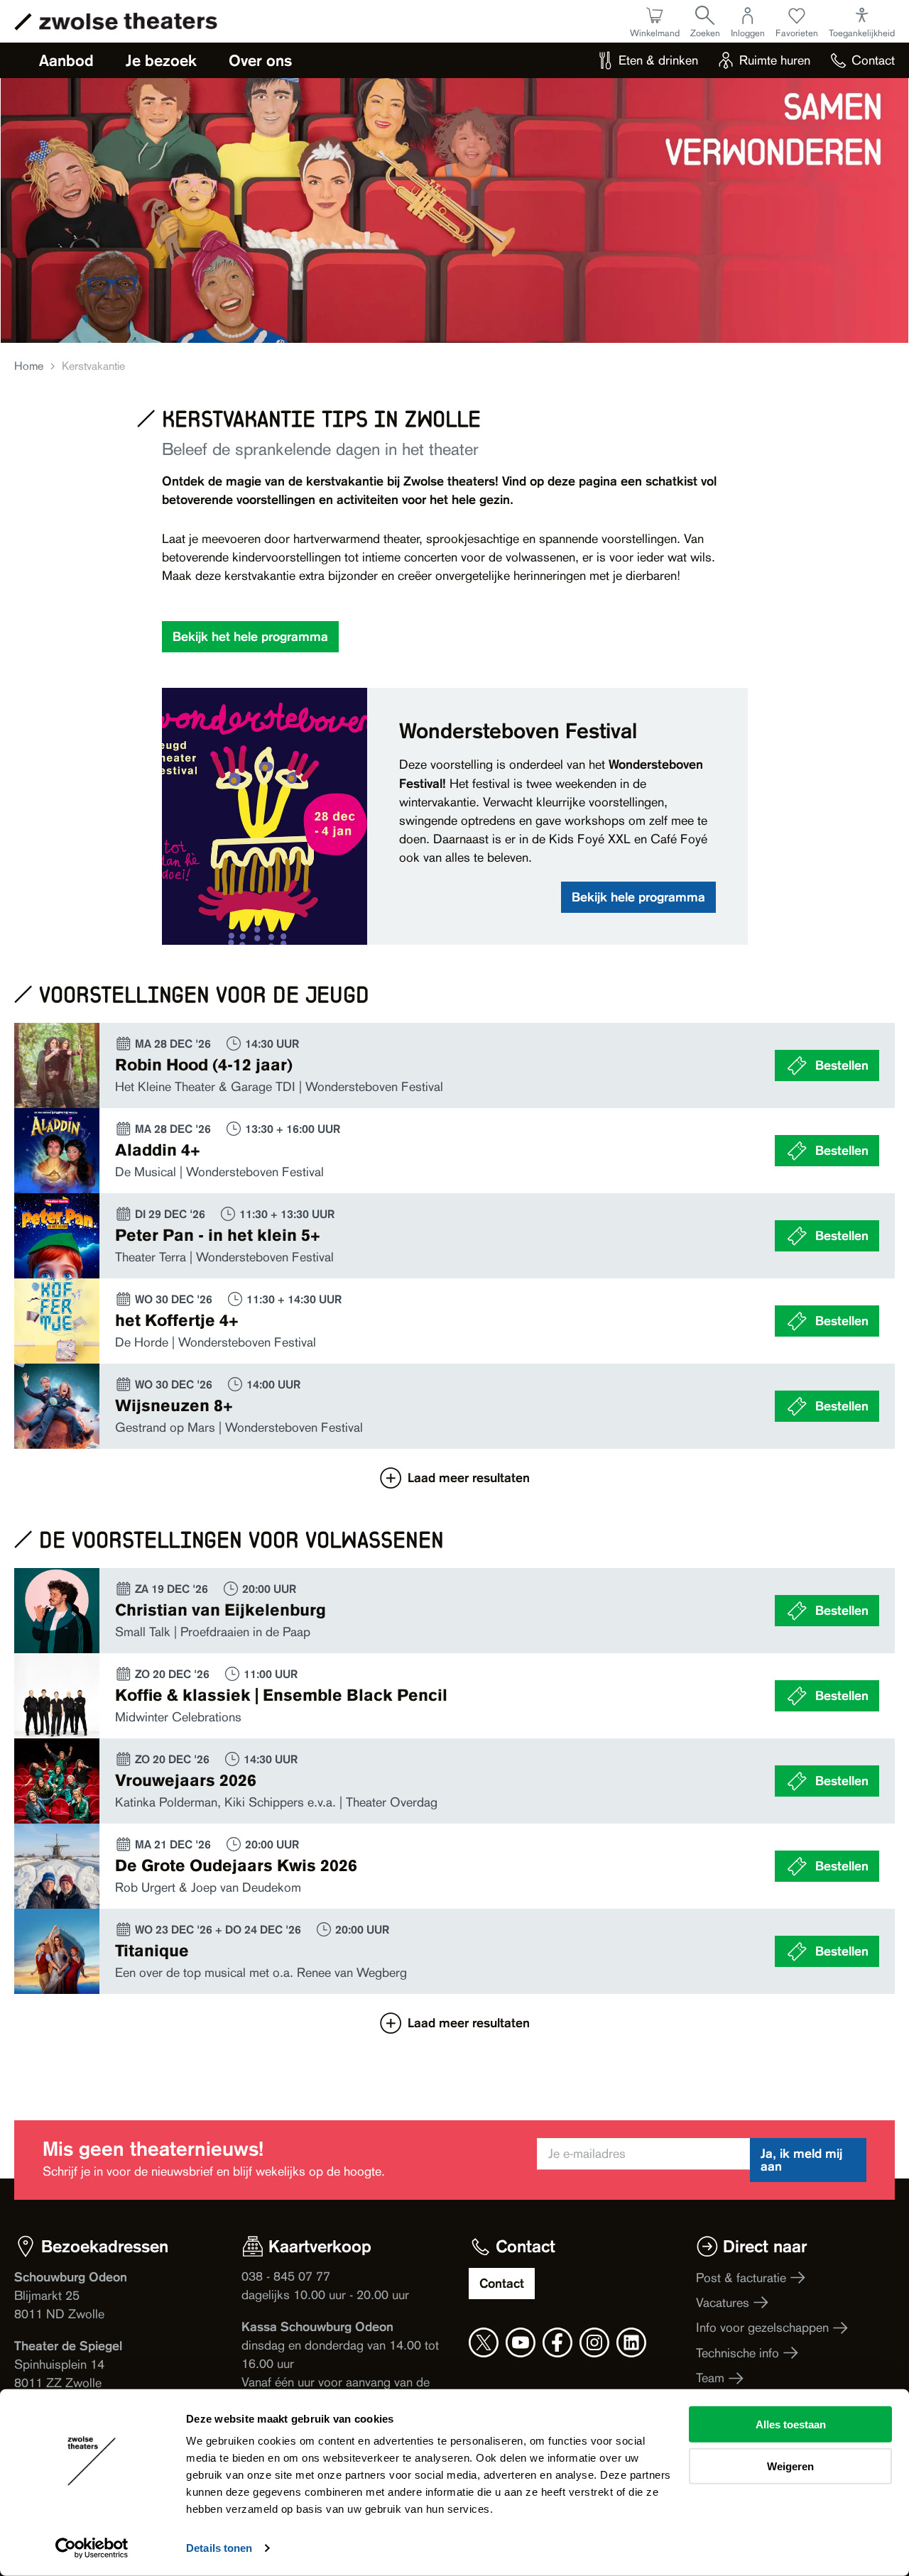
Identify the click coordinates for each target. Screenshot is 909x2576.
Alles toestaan (791, 2424)
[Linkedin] (631, 2342)
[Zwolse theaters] (128, 21)
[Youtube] (521, 2342)
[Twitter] (484, 2342)
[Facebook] (557, 2342)
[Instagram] (594, 2342)
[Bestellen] (454, 1065)
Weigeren (790, 2466)
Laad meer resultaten (469, 1478)
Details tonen (219, 2548)
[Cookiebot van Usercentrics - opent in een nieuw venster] (92, 2548)
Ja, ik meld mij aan (801, 2160)
